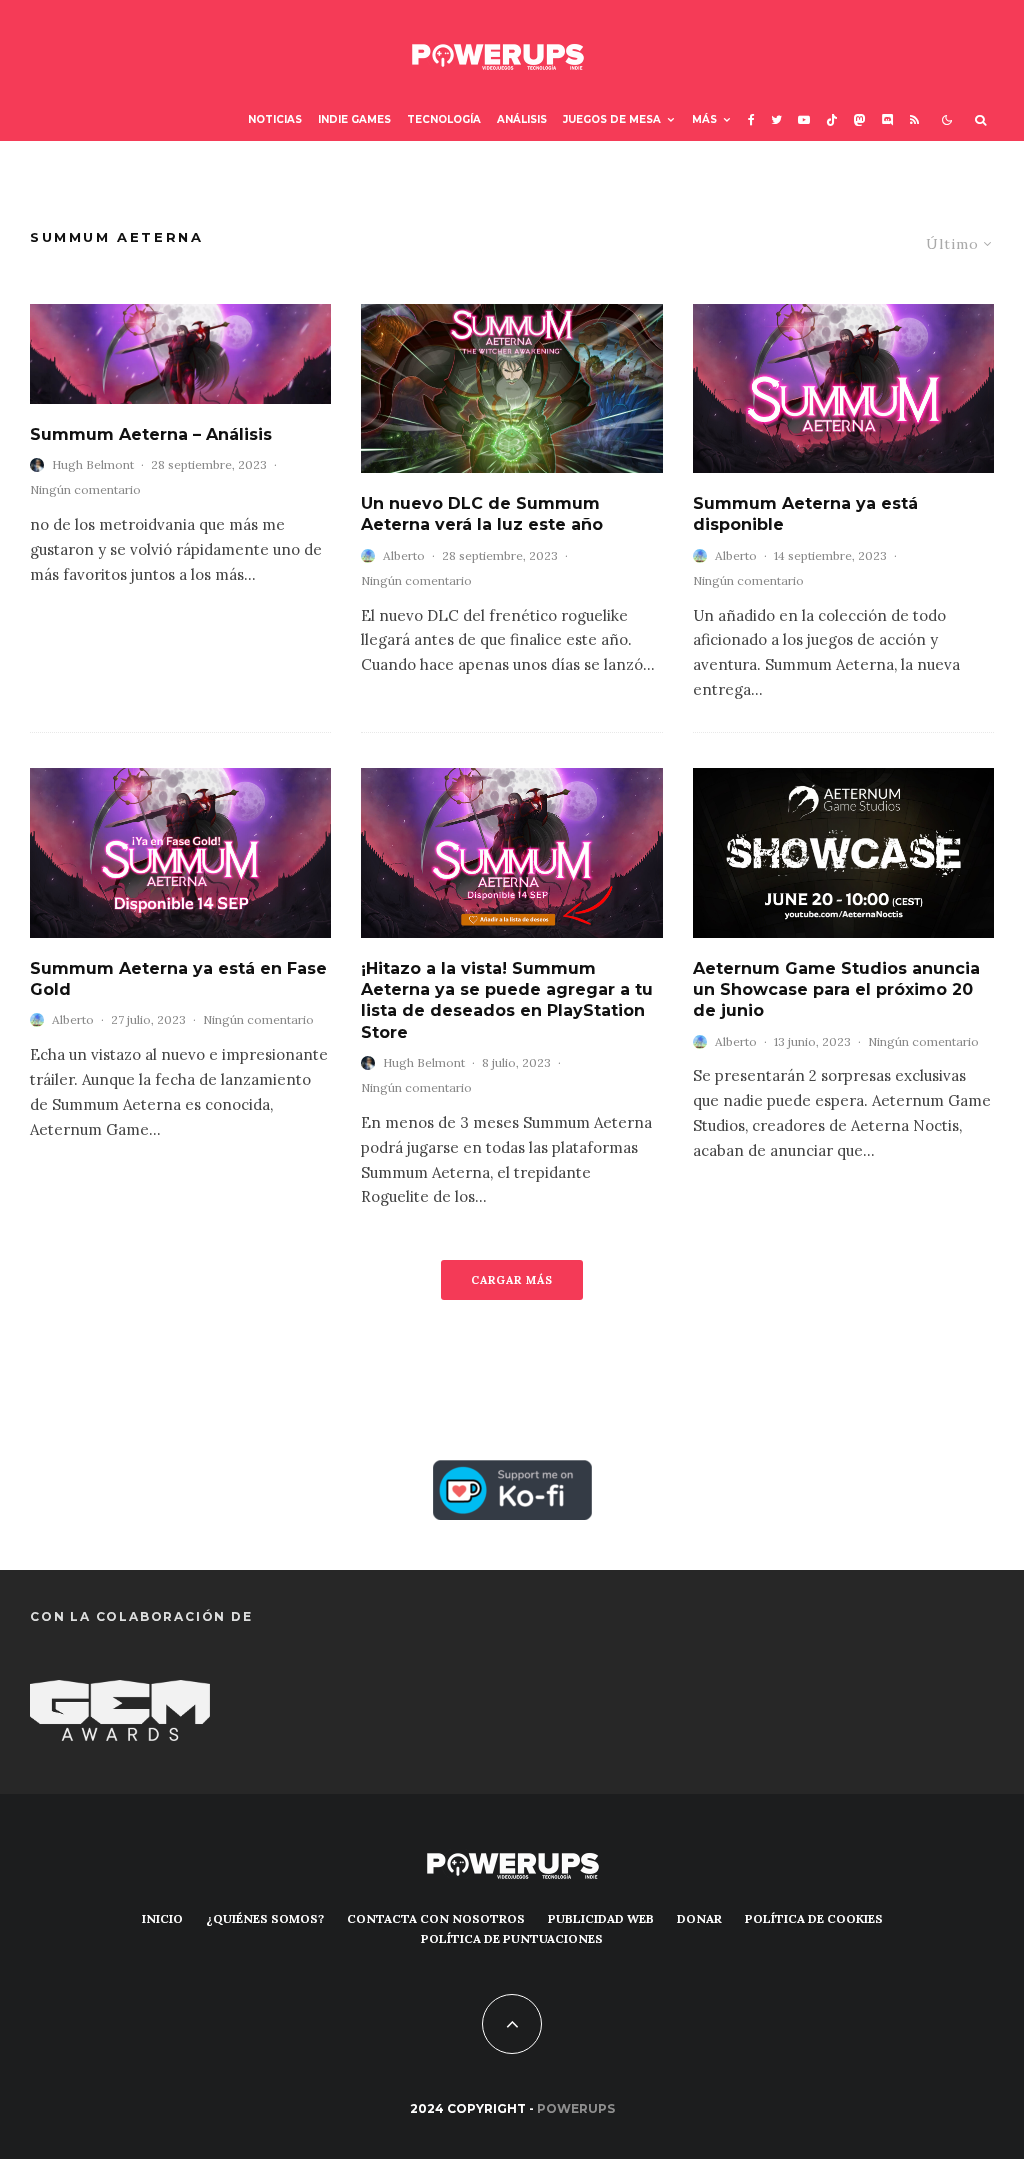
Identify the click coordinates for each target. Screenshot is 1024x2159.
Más (704, 119)
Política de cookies (814, 1918)
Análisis (522, 119)
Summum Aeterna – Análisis (151, 434)
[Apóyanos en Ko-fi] (512, 1474)
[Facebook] (751, 120)
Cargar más (512, 1280)
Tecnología (444, 119)
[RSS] (914, 120)
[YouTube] (804, 120)
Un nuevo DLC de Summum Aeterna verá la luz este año (482, 514)
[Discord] (888, 120)
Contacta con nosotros (436, 1918)
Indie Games (354, 119)
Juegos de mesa (612, 119)
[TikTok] (832, 120)
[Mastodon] (860, 120)
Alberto (404, 555)
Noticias (275, 119)
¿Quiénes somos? (265, 1918)
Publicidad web (601, 1918)
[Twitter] (776, 120)
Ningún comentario (85, 489)
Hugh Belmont (93, 464)
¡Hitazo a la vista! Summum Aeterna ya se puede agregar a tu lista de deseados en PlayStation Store (507, 1000)
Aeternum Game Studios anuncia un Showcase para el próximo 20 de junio (836, 990)
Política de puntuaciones (512, 1938)
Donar (699, 1918)
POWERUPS (576, 2108)
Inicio (162, 1918)
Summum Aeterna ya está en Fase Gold (178, 979)
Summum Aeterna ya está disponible (805, 514)
